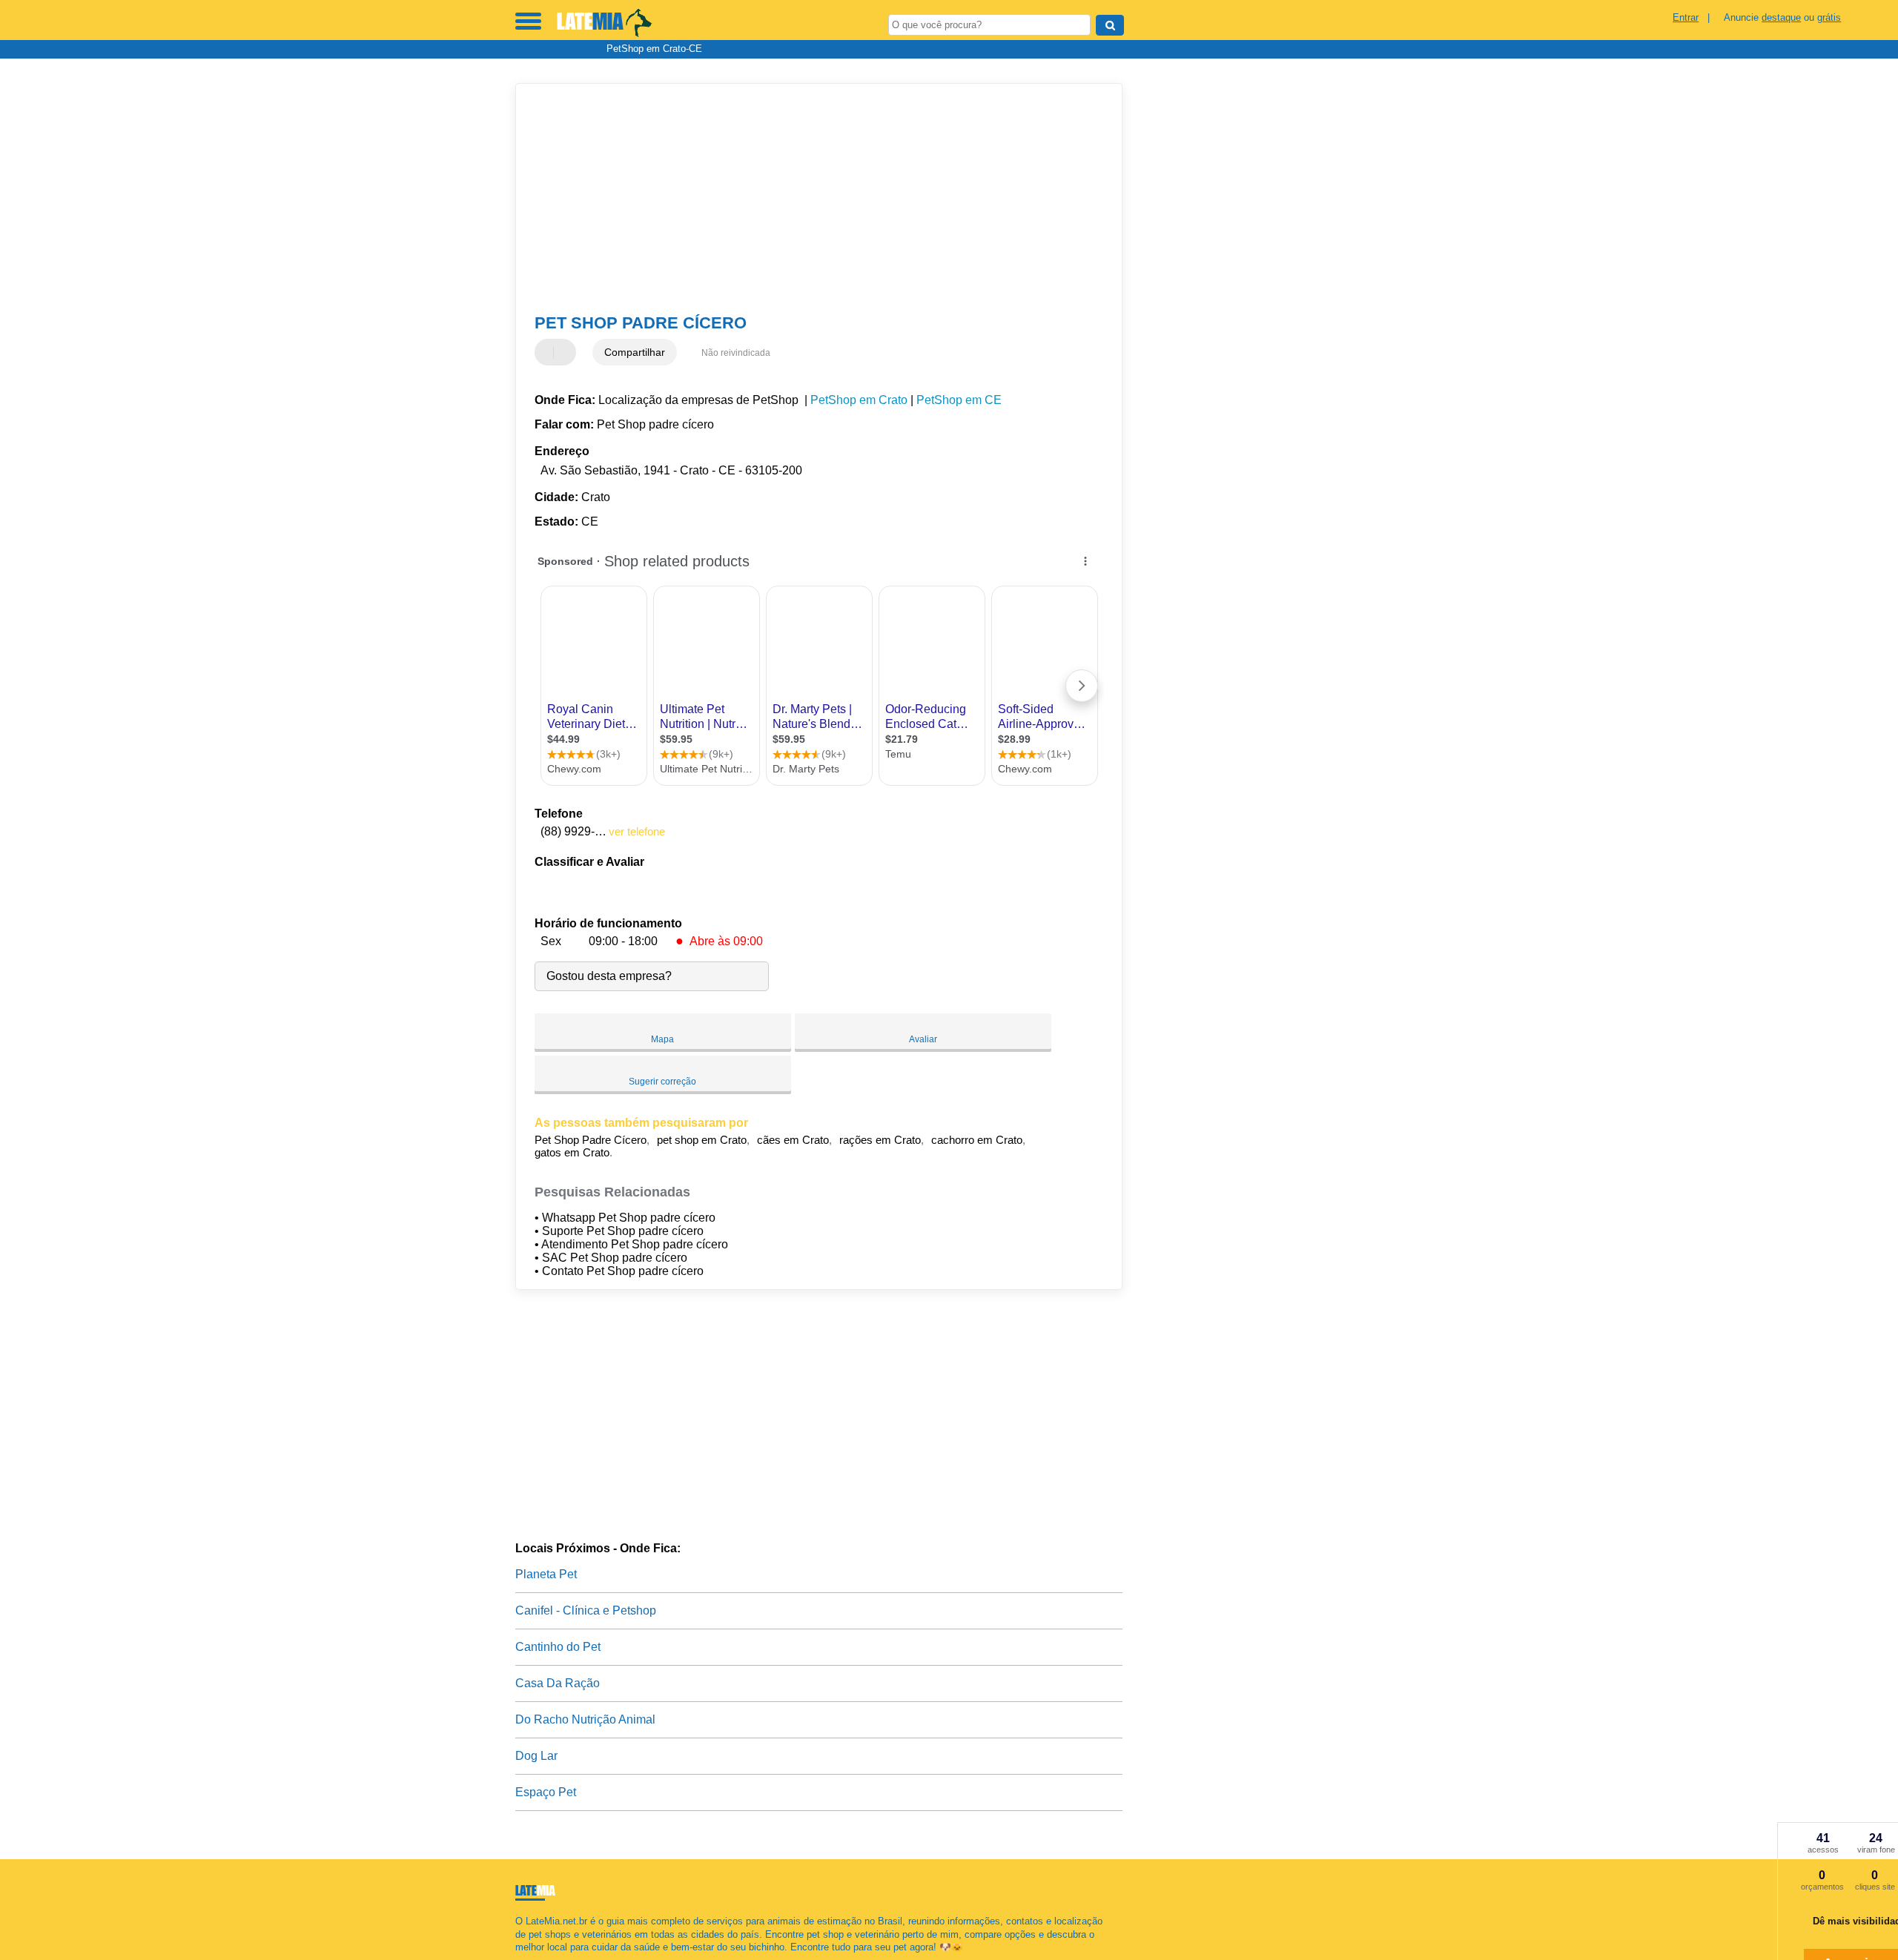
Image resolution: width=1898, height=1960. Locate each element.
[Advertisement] (812, 199)
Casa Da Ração (558, 1683)
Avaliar (923, 1039)
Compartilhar (635, 352)
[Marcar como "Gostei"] (548, 352)
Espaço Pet (546, 1792)
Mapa (662, 1039)
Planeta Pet (546, 1574)
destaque (1781, 17)
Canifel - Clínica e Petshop (586, 1610)
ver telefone (637, 831)
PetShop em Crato (859, 400)
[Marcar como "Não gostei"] (566, 352)
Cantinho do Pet (558, 1647)
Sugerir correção (662, 1082)
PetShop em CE (959, 400)
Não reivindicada (736, 353)
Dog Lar (536, 1756)
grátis (1829, 17)
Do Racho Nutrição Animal (585, 1719)
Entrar (1686, 17)
